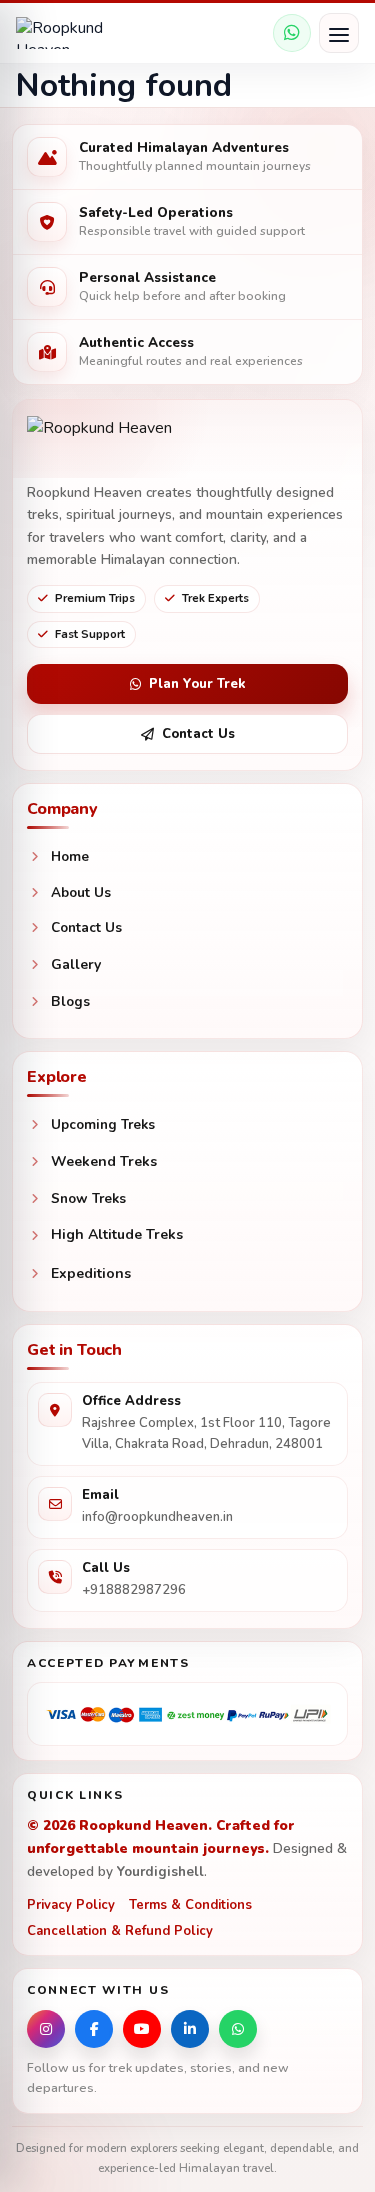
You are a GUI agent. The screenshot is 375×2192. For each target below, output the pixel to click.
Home (70, 856)
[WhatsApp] (292, 33)
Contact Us (198, 734)
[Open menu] (339, 33)
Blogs (70, 1001)
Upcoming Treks (103, 1124)
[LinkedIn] (190, 2029)
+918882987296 (134, 1590)
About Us (81, 892)
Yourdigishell (160, 1871)
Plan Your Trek (197, 684)
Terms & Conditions (190, 1905)
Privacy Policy (71, 1905)
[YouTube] (142, 2029)
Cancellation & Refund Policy (120, 1931)
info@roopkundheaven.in (157, 1517)
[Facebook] (94, 2029)
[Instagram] (46, 2029)
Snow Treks (88, 1198)
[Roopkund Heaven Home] (76, 33)
